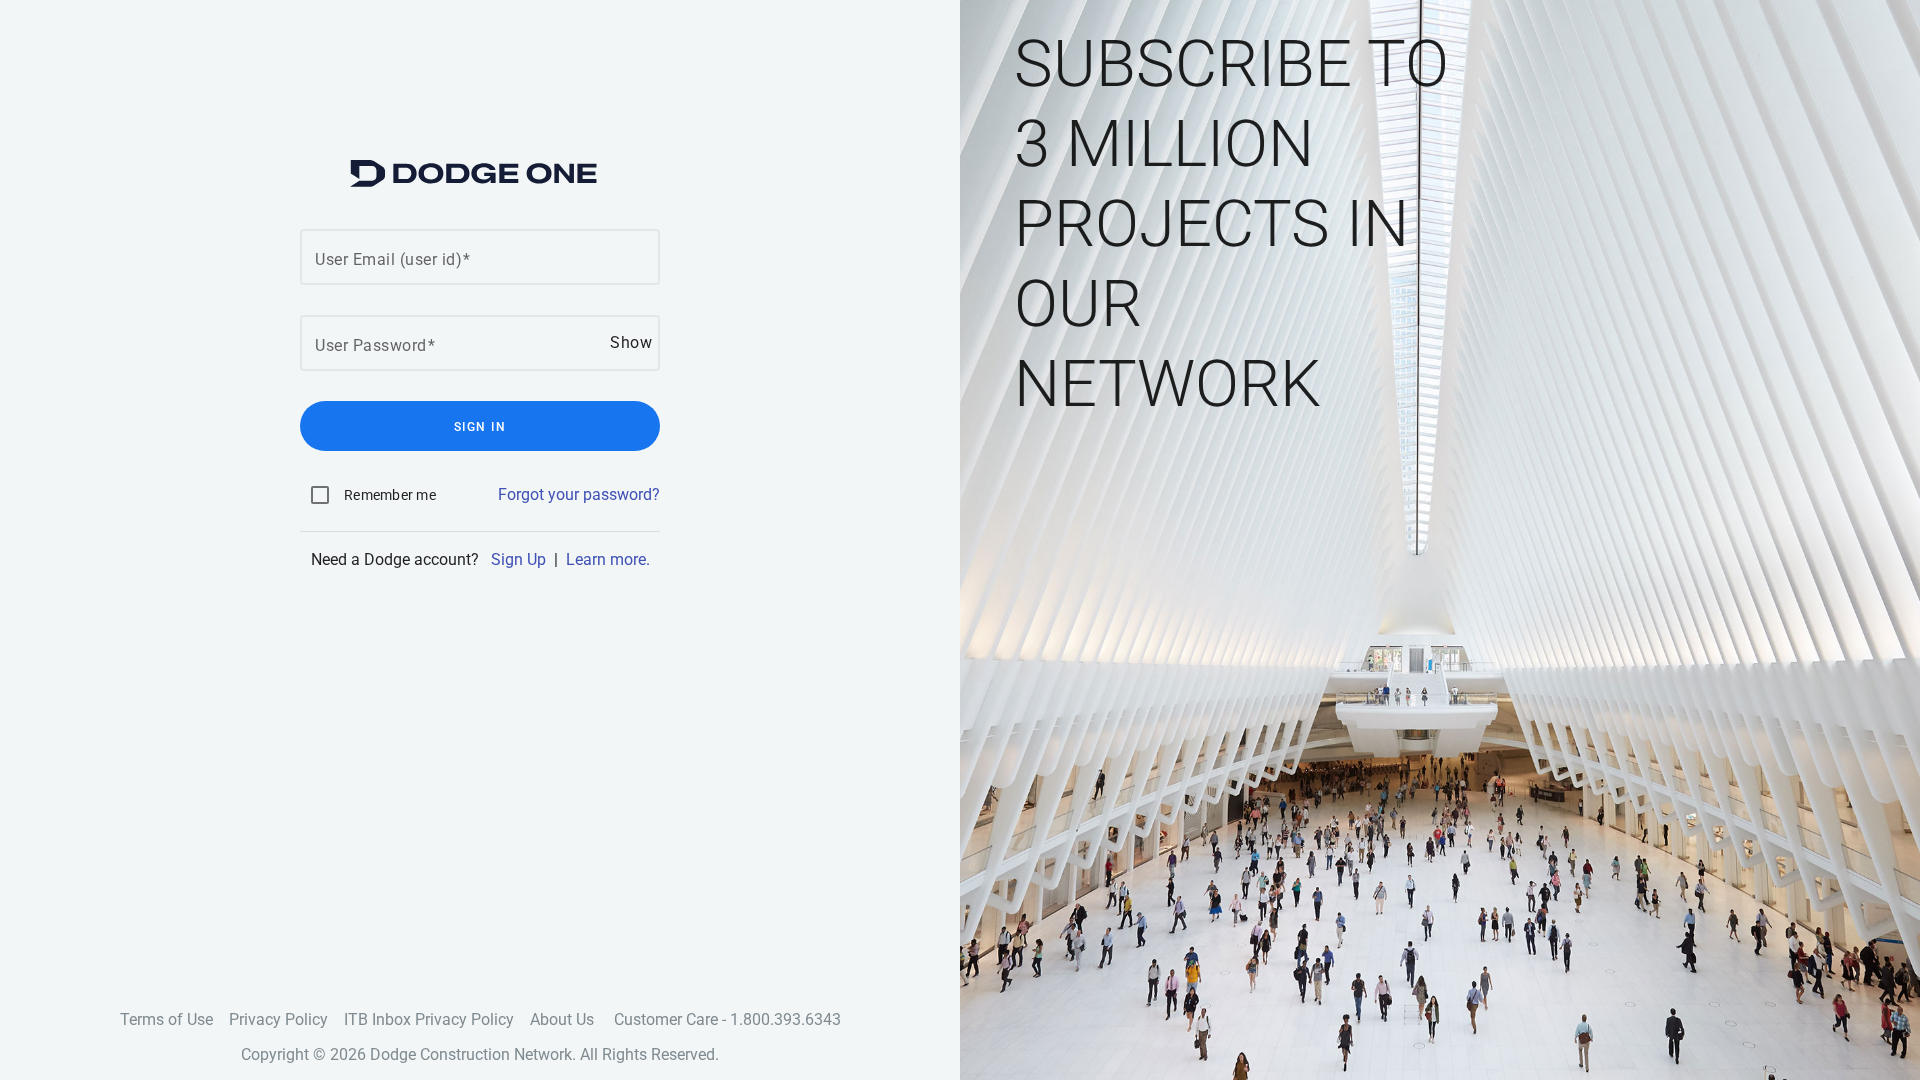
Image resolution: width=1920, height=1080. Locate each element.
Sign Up (518, 559)
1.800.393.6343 (785, 1019)
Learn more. (608, 559)
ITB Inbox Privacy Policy (429, 1019)
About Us (562, 1019)
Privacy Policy (278, 1019)
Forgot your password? (579, 494)
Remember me (390, 495)
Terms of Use (166, 1019)
